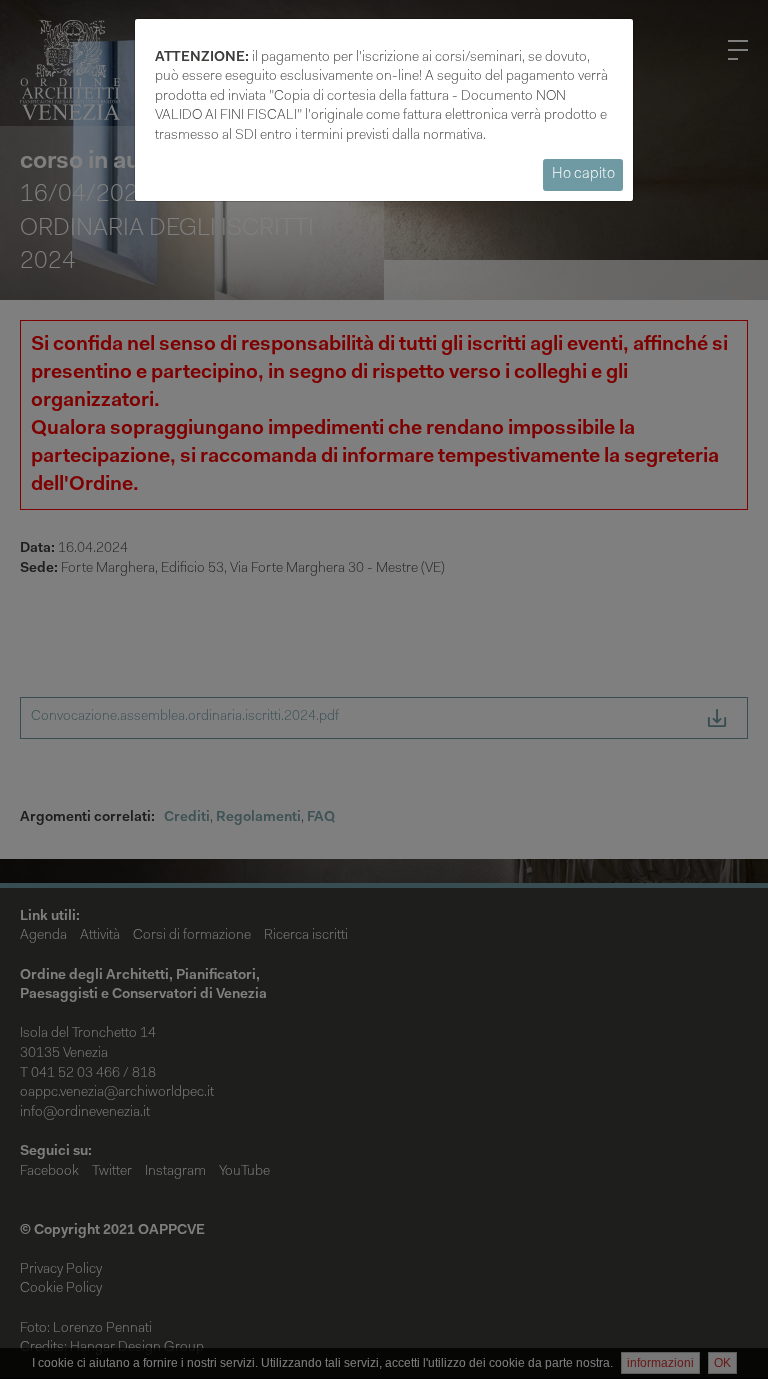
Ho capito (583, 174)
